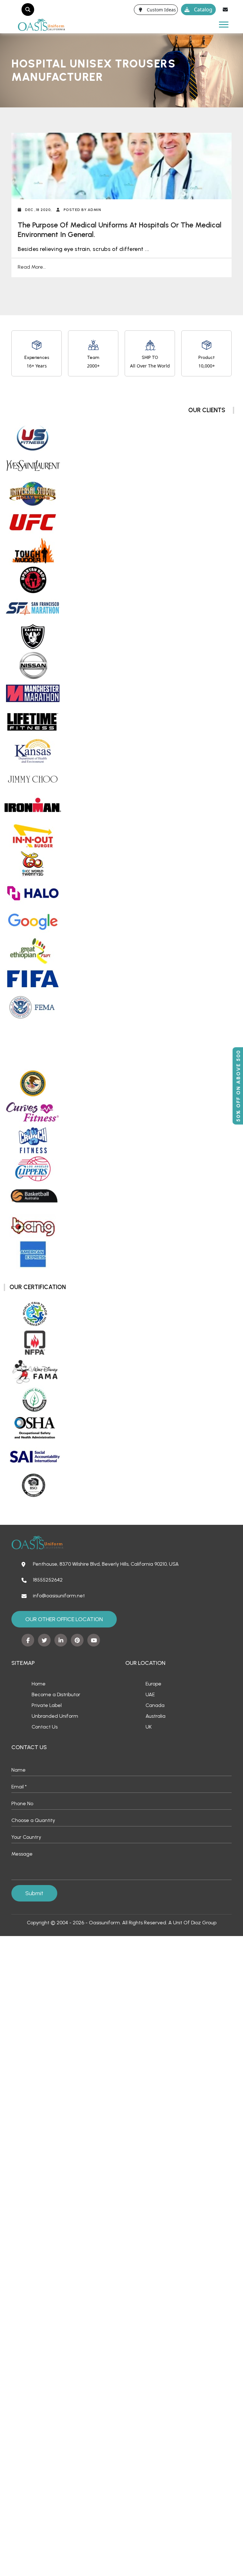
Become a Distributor (56, 1694)
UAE (150, 1694)
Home (39, 1684)
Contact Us (45, 1727)
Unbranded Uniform (55, 1716)
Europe (153, 1684)
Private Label (47, 1705)
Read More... (32, 267)
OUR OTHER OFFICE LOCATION (64, 1619)
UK (149, 1727)
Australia (156, 1716)
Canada (155, 1705)
